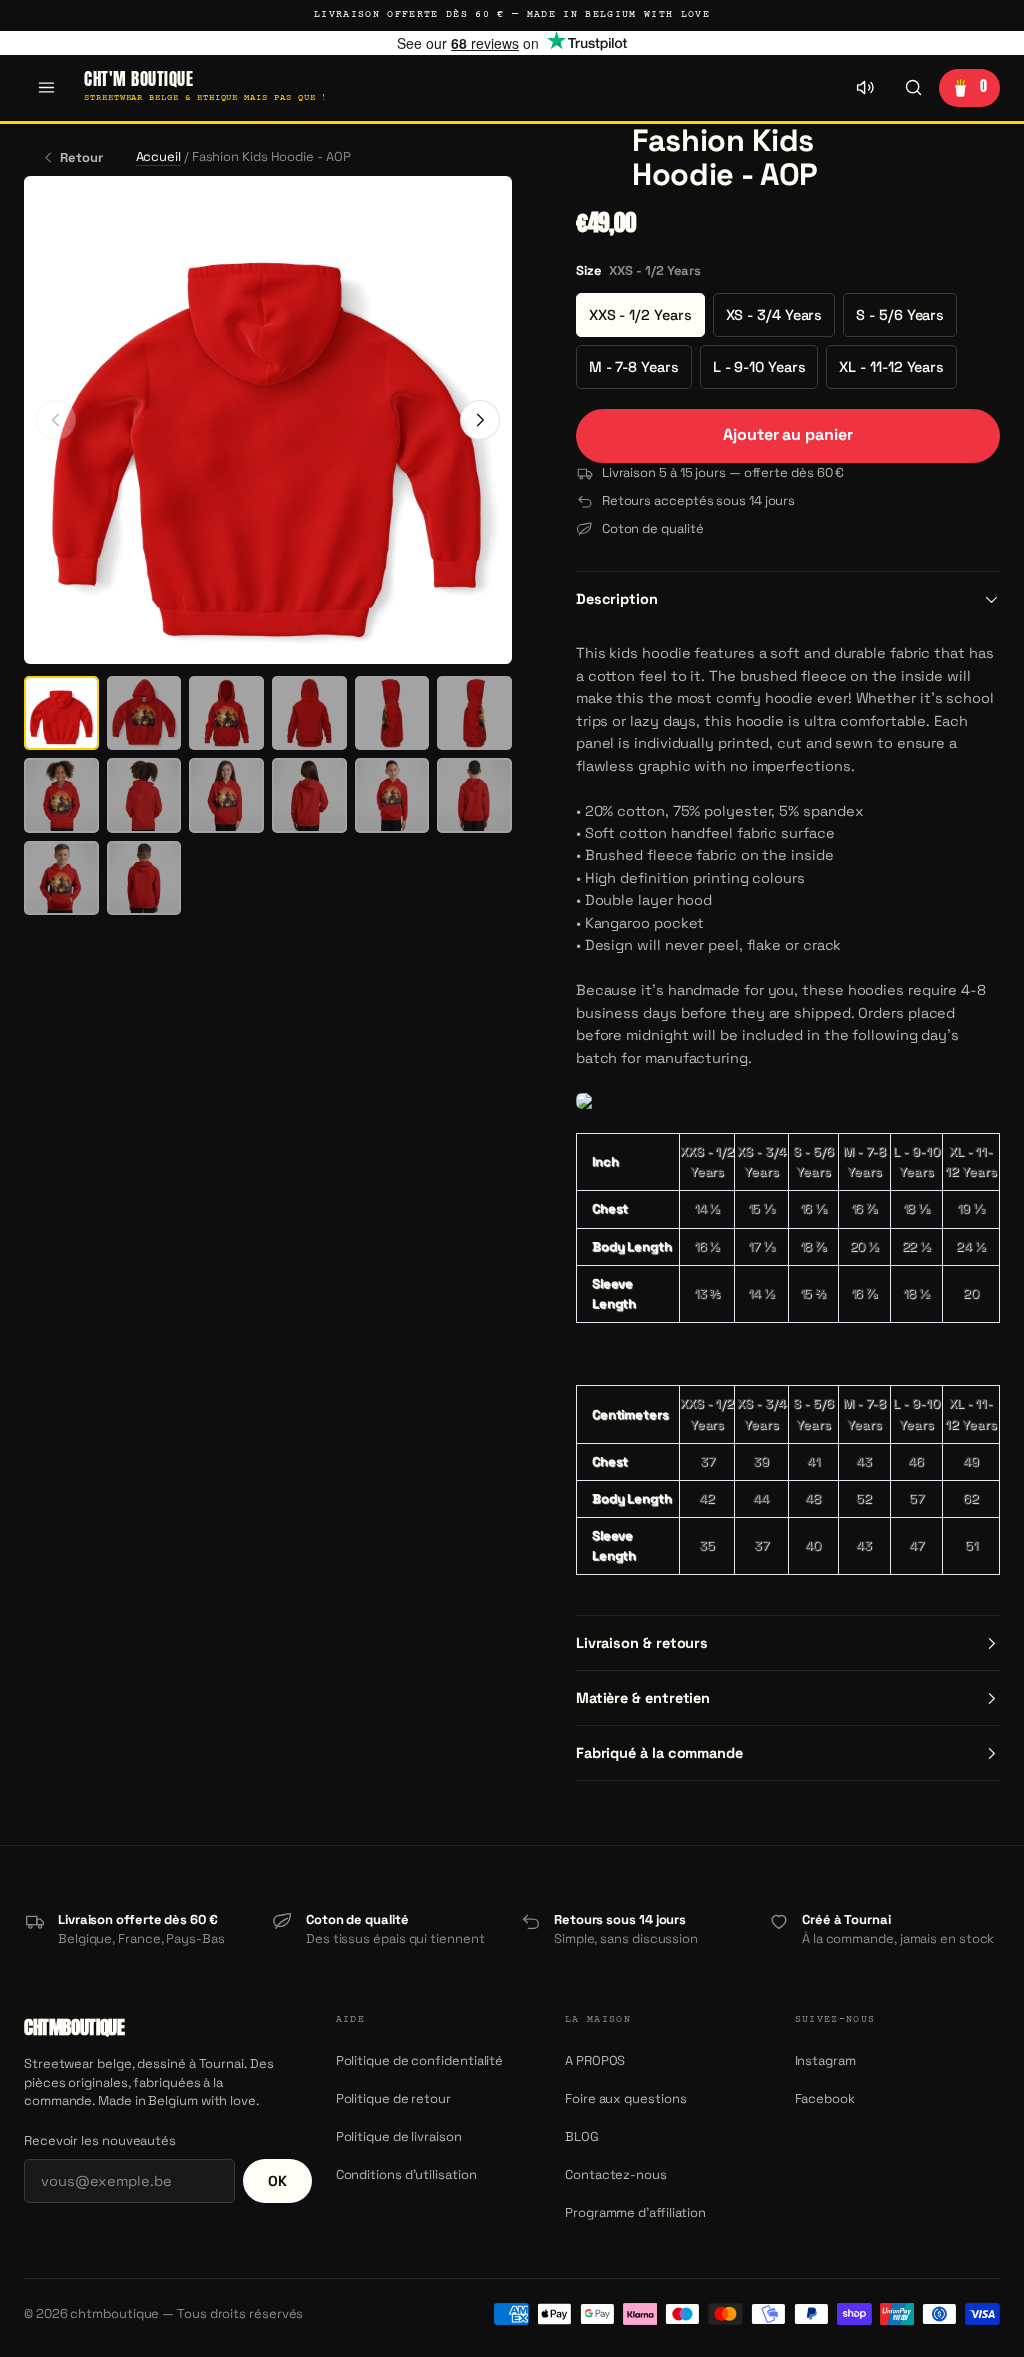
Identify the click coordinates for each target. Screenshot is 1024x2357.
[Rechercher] (913, 88)
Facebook (825, 2098)
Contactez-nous (616, 2174)
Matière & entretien (643, 1698)
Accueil (158, 156)
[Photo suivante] (480, 420)
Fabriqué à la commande (659, 1753)
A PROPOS (595, 2060)
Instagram (825, 2060)
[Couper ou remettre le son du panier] (865, 88)
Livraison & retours (642, 1643)
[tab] (61, 713)
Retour (81, 157)
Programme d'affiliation (635, 2212)
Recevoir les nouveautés (100, 2140)
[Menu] (46, 88)
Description (617, 599)
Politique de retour (393, 2098)
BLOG (582, 2136)
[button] (598, 158)
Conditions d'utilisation (406, 2174)
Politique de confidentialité (420, 2060)
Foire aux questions (625, 2098)
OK (277, 2181)
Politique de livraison (399, 2136)
